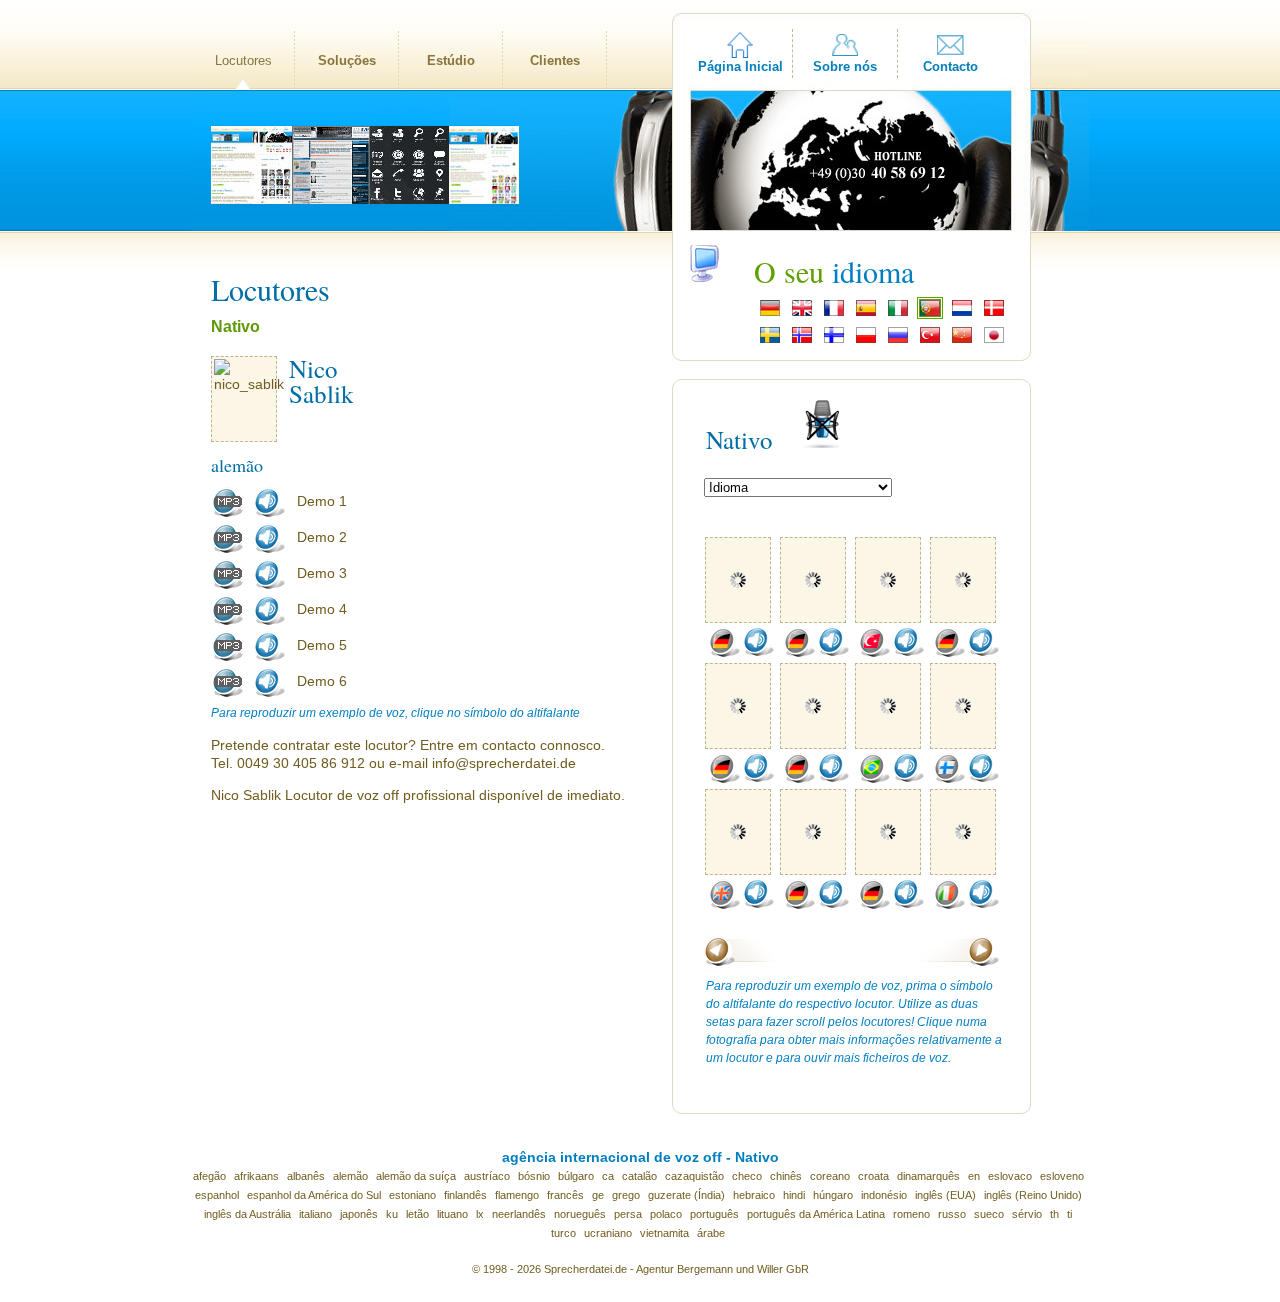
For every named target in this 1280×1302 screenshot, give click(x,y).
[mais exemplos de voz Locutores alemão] (724, 653)
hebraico (754, 1195)
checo (747, 1176)
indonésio (884, 1195)
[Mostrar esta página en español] (866, 314)
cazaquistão (694, 1176)
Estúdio (451, 60)
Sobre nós (845, 66)
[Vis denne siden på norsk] (802, 341)
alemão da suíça (416, 1176)
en (974, 1176)
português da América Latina (816, 1214)
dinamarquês (928, 1176)
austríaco (487, 1176)
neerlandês (519, 1214)
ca (608, 1176)
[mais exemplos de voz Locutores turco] (874, 653)
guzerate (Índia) (686, 1195)
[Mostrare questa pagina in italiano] (898, 314)
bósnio (534, 1176)
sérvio (1027, 1214)
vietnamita (664, 1233)
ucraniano (608, 1233)
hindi (794, 1195)
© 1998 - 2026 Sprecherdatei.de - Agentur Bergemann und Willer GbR (640, 1269)
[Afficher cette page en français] (834, 314)
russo (952, 1214)
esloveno (1062, 1176)
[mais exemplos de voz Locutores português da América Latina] (874, 779)
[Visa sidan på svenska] (770, 341)
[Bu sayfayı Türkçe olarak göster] (930, 341)
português (714, 1214)
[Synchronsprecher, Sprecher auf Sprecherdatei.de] (770, 314)
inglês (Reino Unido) (1033, 1195)
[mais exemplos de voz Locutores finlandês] (949, 779)
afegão (209, 1176)
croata (873, 1176)
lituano (452, 1214)
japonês (359, 1214)
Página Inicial (740, 66)
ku (392, 1214)
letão (417, 1214)
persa (628, 1214)
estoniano (412, 1195)
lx (480, 1214)
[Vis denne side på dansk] (994, 314)
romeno (911, 1214)
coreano (830, 1176)
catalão (639, 1176)
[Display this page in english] (802, 314)
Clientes (555, 60)
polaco (666, 1214)
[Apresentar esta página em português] (930, 314)
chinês (786, 1176)
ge (598, 1195)
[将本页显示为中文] (962, 341)
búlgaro (576, 1176)
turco (563, 1233)
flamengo (517, 1195)
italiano (315, 1214)
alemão (350, 1176)
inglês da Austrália (247, 1214)
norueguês (580, 1214)
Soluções (347, 60)
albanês (306, 1176)
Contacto (950, 66)
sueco (989, 1214)
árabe (711, 1233)
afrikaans (256, 1176)
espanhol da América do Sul (314, 1195)
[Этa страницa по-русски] (898, 341)
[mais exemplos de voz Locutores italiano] (949, 905)
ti (1069, 1214)
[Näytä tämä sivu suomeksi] (834, 341)
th (1054, 1214)
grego (626, 1195)
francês (565, 1195)
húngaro (833, 1195)
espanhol (217, 1195)
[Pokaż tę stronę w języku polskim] (866, 341)
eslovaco (1010, 1176)
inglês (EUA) (945, 1195)
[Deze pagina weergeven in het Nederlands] (962, 314)
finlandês (465, 1195)
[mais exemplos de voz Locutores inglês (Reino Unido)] (724, 905)
